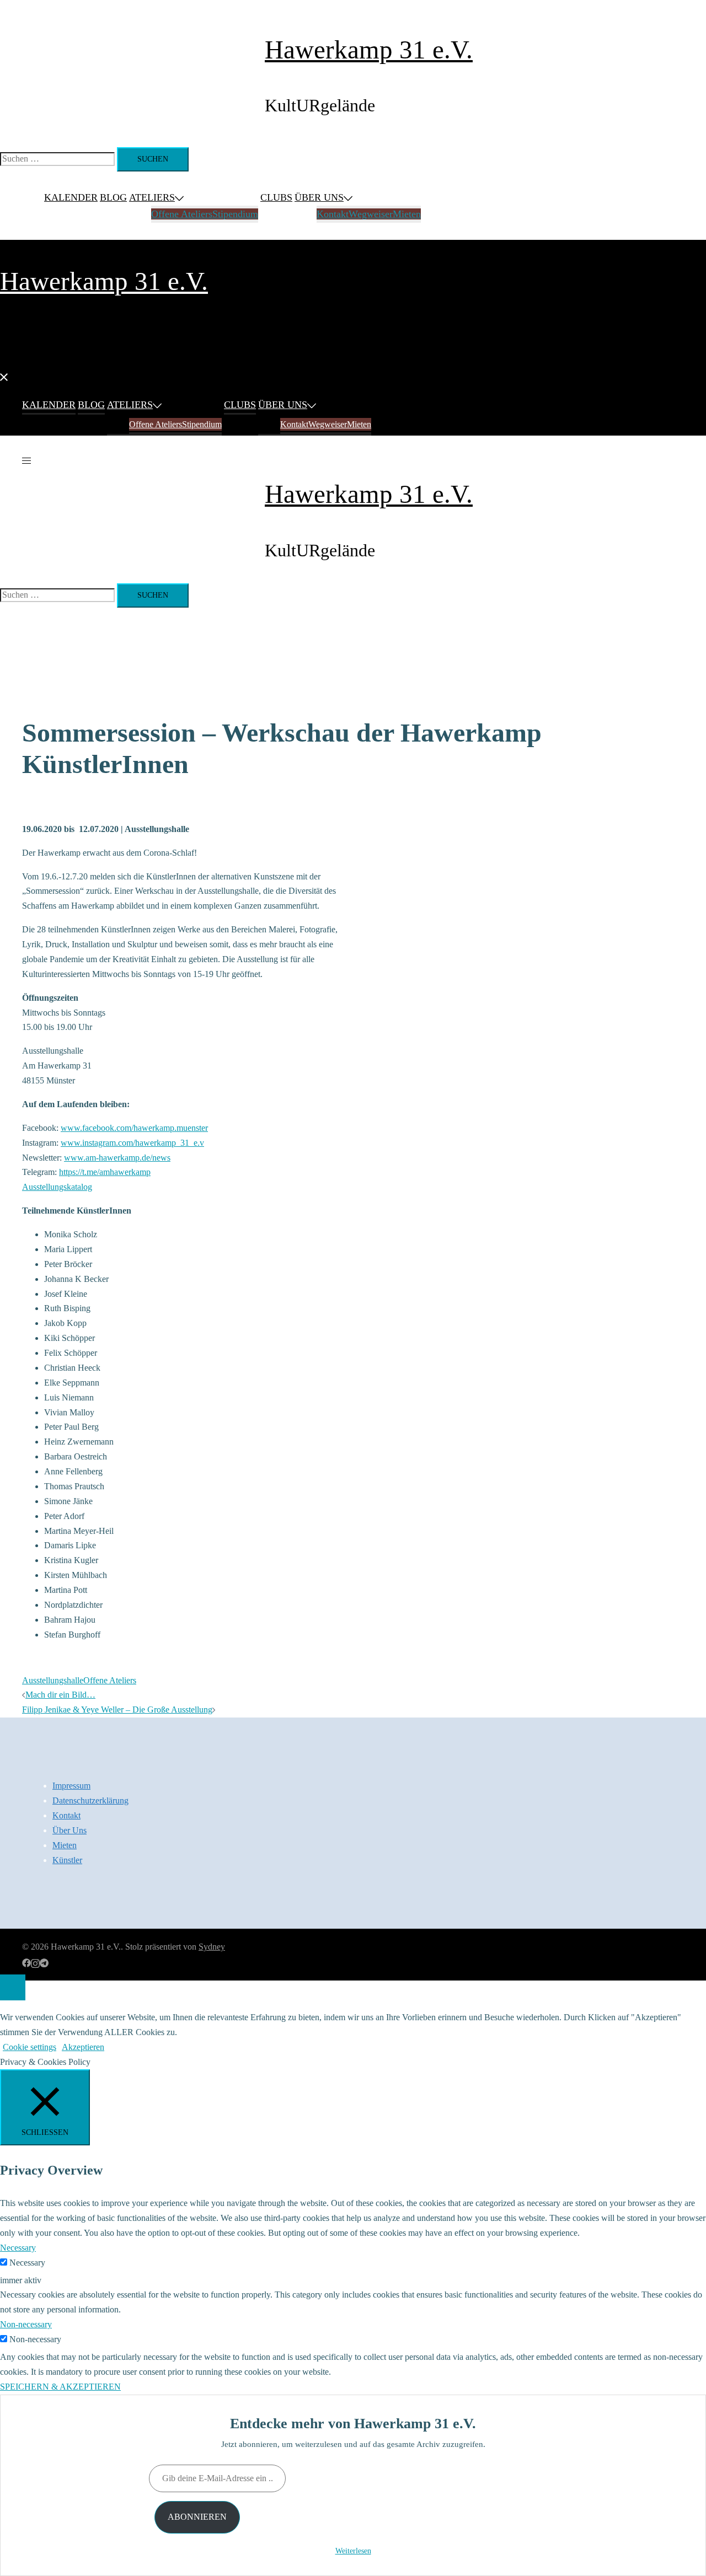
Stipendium (235, 214)
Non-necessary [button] (26, 2324)
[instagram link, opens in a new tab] (35, 1961)
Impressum (71, 1786)
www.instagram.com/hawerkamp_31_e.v (132, 1143)
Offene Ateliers (182, 214)
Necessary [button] (18, 2248)
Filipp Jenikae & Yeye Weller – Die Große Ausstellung (117, 1710)
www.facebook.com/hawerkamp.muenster (134, 1128)
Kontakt (333, 214)
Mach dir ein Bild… (60, 1695)
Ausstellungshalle (53, 1680)
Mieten (407, 214)
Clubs (276, 197)
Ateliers (152, 197)
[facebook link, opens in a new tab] (26, 1961)
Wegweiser (371, 214)
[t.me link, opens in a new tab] (44, 1961)
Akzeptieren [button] (83, 2047)
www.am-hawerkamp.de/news (117, 1158)
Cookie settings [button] (30, 2047)
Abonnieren (197, 2517)
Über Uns (319, 197)
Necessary (27, 2263)
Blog (113, 197)
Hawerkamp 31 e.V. (369, 50)
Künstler (67, 1860)
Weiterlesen (353, 2551)
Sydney (212, 1947)
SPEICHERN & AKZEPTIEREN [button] (60, 2387)
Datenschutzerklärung (90, 1800)
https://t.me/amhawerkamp (105, 1172)
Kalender (71, 197)
